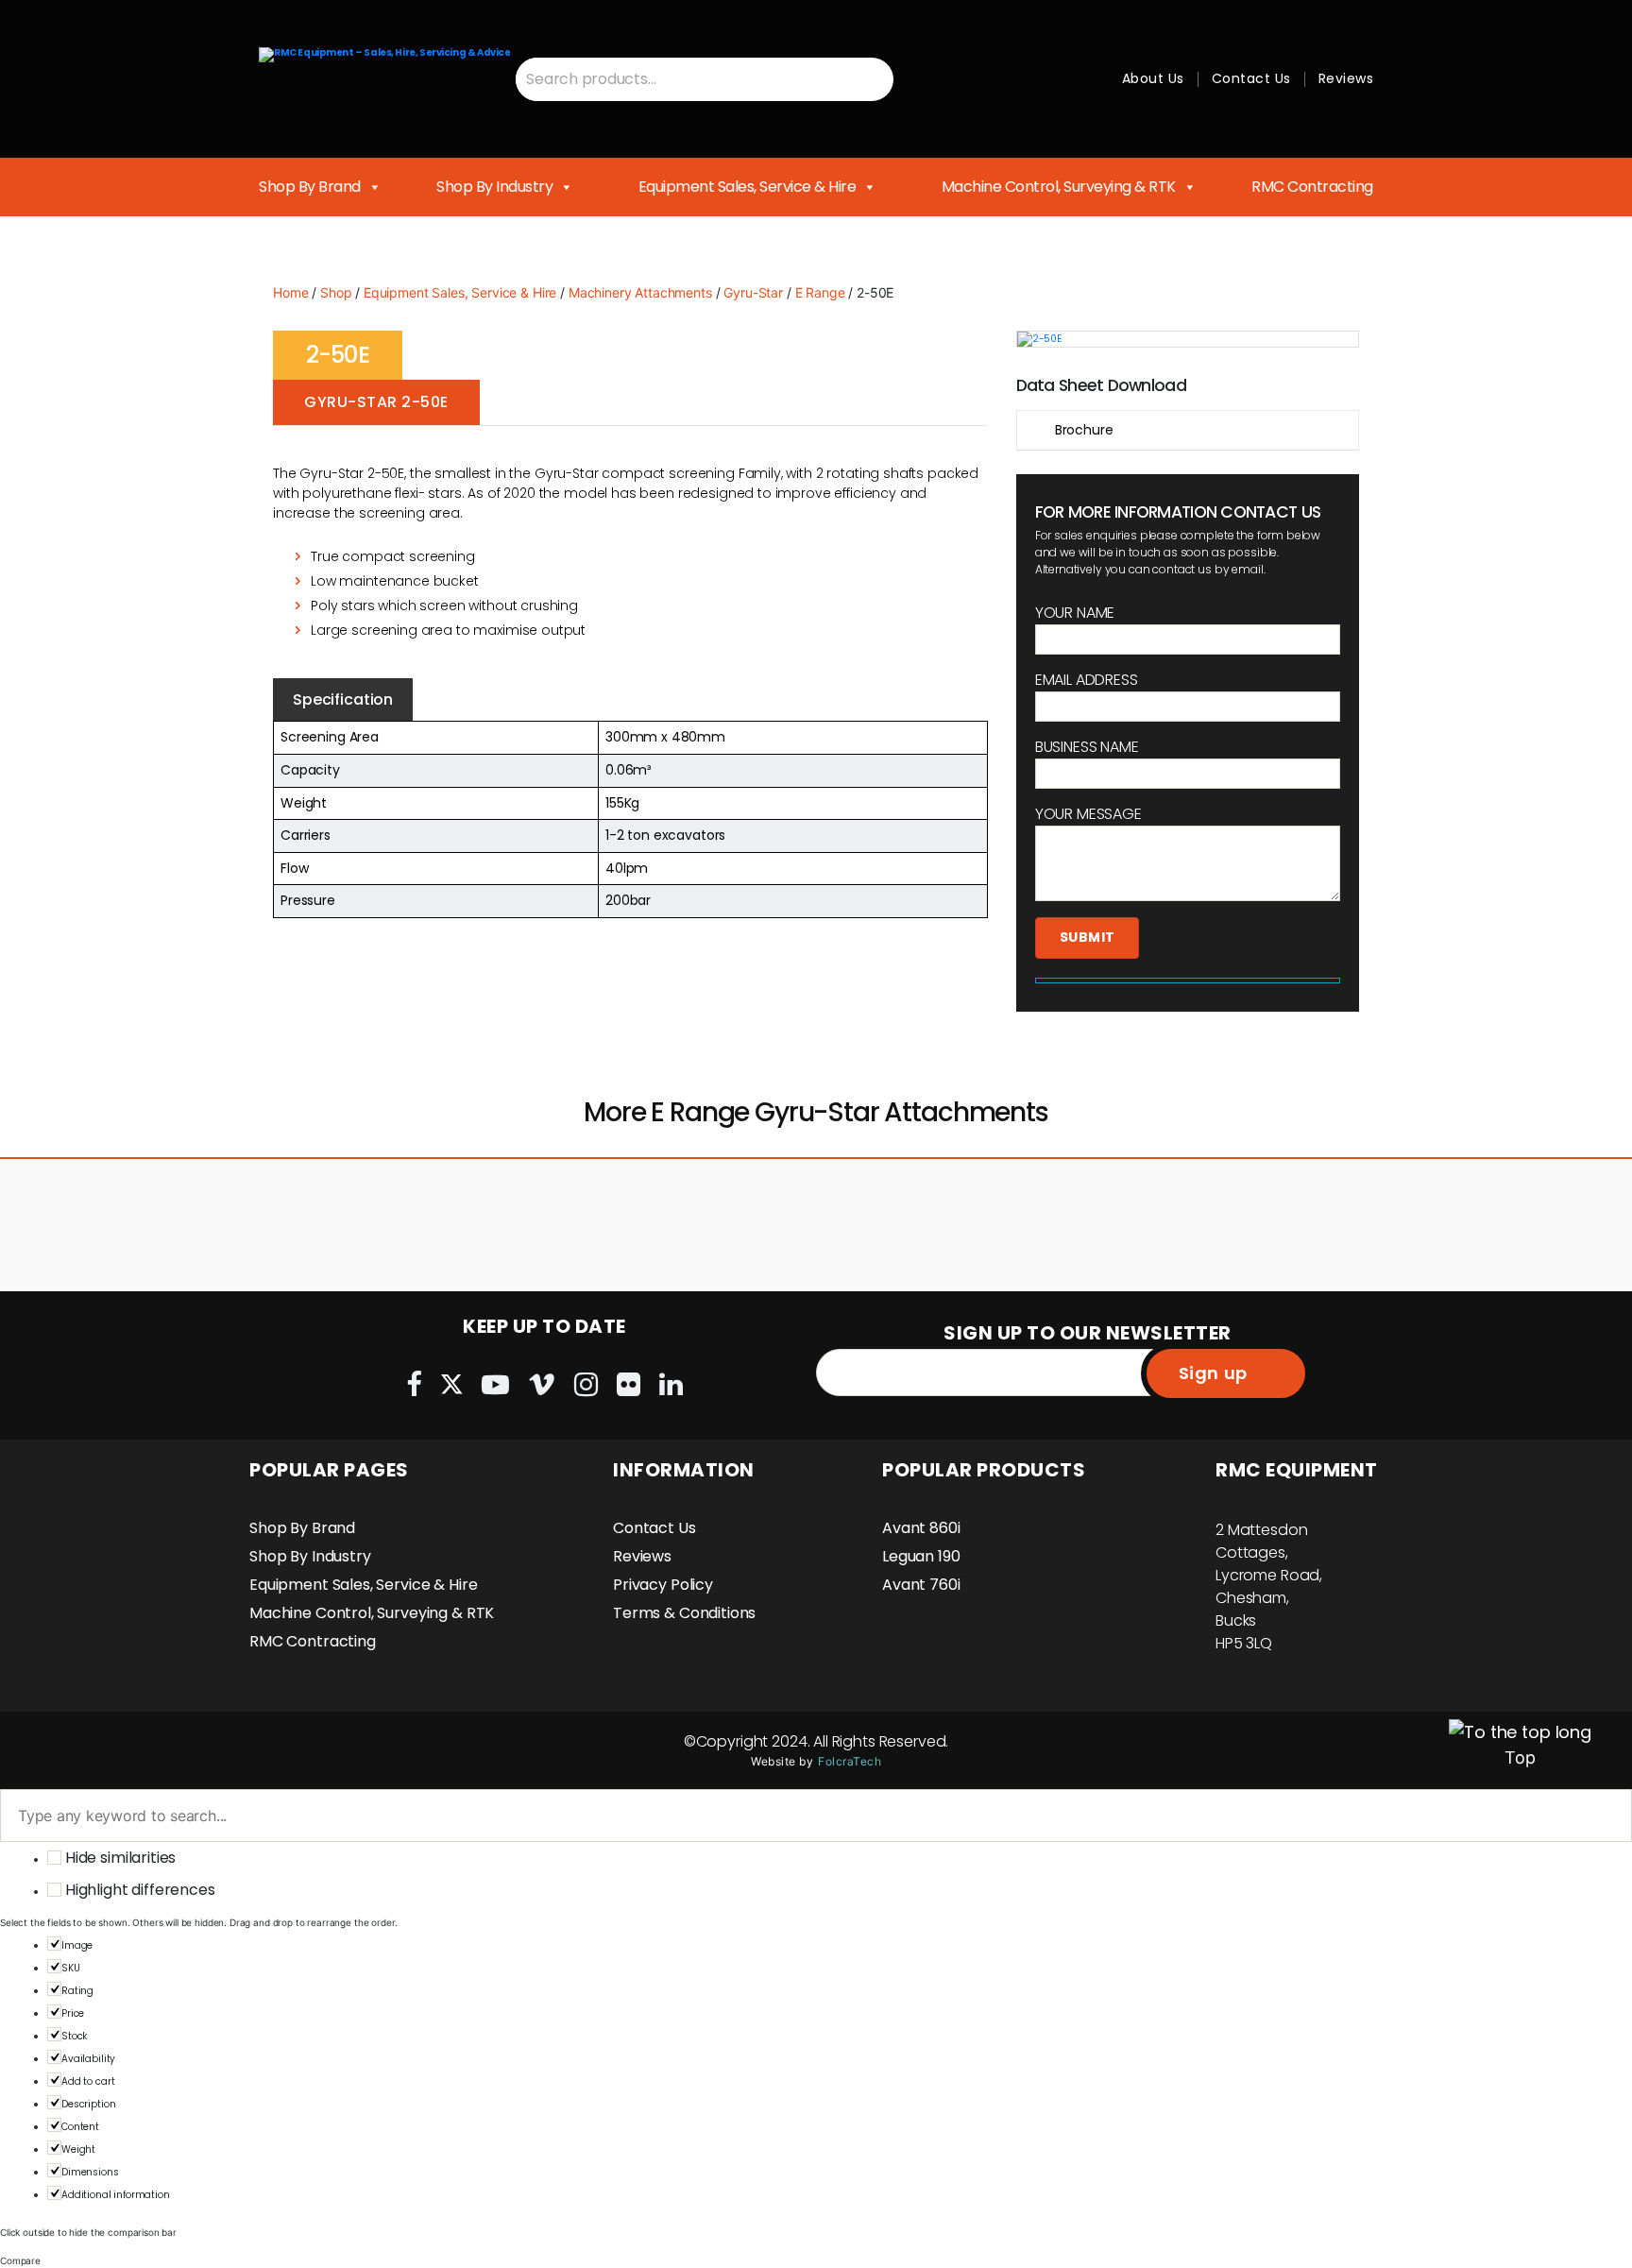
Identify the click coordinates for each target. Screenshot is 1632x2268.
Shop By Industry (494, 187)
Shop (336, 292)
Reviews (1346, 78)
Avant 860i (921, 1528)
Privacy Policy (663, 1585)
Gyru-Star (753, 292)
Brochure (1084, 430)
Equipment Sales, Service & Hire (748, 187)
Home (290, 292)
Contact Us (1251, 78)
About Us (1153, 78)
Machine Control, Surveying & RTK (1059, 187)
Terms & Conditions (684, 1613)
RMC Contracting (1312, 187)
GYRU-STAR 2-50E (376, 402)
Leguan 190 (921, 1556)
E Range (820, 292)
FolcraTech (850, 1761)
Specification (343, 699)
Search (871, 79)
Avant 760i (921, 1585)
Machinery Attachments (640, 292)
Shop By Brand (310, 187)
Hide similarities (119, 1858)
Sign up (1213, 1373)
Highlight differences (138, 1890)
